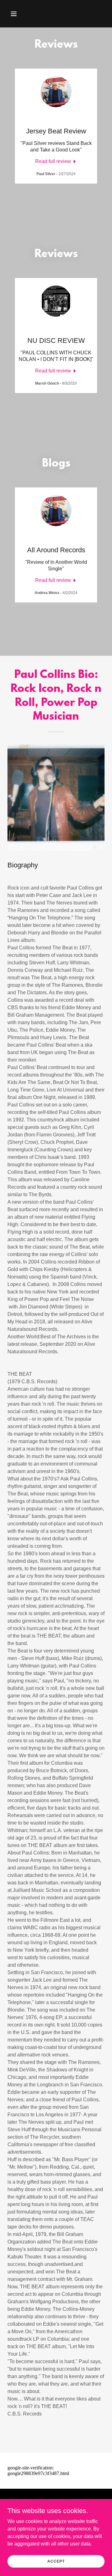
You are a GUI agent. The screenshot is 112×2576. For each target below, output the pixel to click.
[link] (56, 161)
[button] (15, 14)
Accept (56, 2561)
